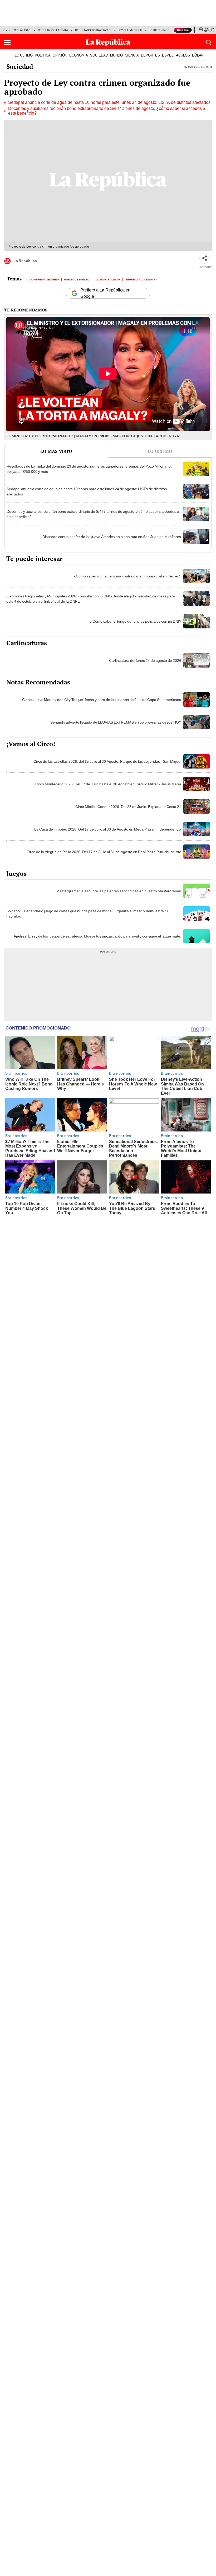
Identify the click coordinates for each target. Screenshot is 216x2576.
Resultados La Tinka (53, 30)
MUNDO (116, 55)
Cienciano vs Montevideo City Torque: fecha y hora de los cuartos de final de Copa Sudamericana (102, 700)
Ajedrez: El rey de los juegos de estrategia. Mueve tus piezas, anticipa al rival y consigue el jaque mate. (97, 936)
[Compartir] (205, 258)
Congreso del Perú (44, 279)
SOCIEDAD (99, 55)
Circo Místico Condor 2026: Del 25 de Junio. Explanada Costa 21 (128, 807)
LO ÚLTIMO (24, 55)
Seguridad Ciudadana (141, 279)
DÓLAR (198, 55)
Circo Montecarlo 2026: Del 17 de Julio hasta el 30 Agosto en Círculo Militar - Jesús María (108, 784)
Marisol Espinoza (77, 279)
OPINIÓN (60, 55)
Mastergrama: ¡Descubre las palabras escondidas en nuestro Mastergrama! (119, 891)
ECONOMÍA (79, 55)
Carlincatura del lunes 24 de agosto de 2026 (145, 660)
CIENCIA (132, 55)
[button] (7, 43)
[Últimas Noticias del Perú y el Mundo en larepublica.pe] (108, 43)
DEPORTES (150, 55)
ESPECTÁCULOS (176, 55)
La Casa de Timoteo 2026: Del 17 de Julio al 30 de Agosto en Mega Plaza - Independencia (108, 829)
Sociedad (20, 66)
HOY (4, 30)
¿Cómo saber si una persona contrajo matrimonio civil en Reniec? (127, 576)
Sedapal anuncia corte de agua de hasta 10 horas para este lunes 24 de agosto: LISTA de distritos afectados (109, 103)
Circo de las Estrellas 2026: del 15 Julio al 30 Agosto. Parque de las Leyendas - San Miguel (107, 761)
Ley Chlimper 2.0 (130, 30)
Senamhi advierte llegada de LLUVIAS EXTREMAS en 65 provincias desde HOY (116, 722)
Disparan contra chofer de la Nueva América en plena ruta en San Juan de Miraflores (112, 537)
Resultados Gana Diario (93, 30)
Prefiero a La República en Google (105, 293)
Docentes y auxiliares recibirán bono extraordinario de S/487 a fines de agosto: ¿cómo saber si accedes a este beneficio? (107, 111)
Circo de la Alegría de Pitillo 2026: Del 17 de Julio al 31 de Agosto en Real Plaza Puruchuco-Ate (104, 852)
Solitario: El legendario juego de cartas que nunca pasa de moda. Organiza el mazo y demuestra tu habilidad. (87, 914)
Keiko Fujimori (159, 30)
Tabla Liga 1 (22, 30)
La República (25, 261)
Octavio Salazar (108, 279)
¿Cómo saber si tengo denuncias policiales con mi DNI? (136, 621)
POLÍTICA (43, 55)
